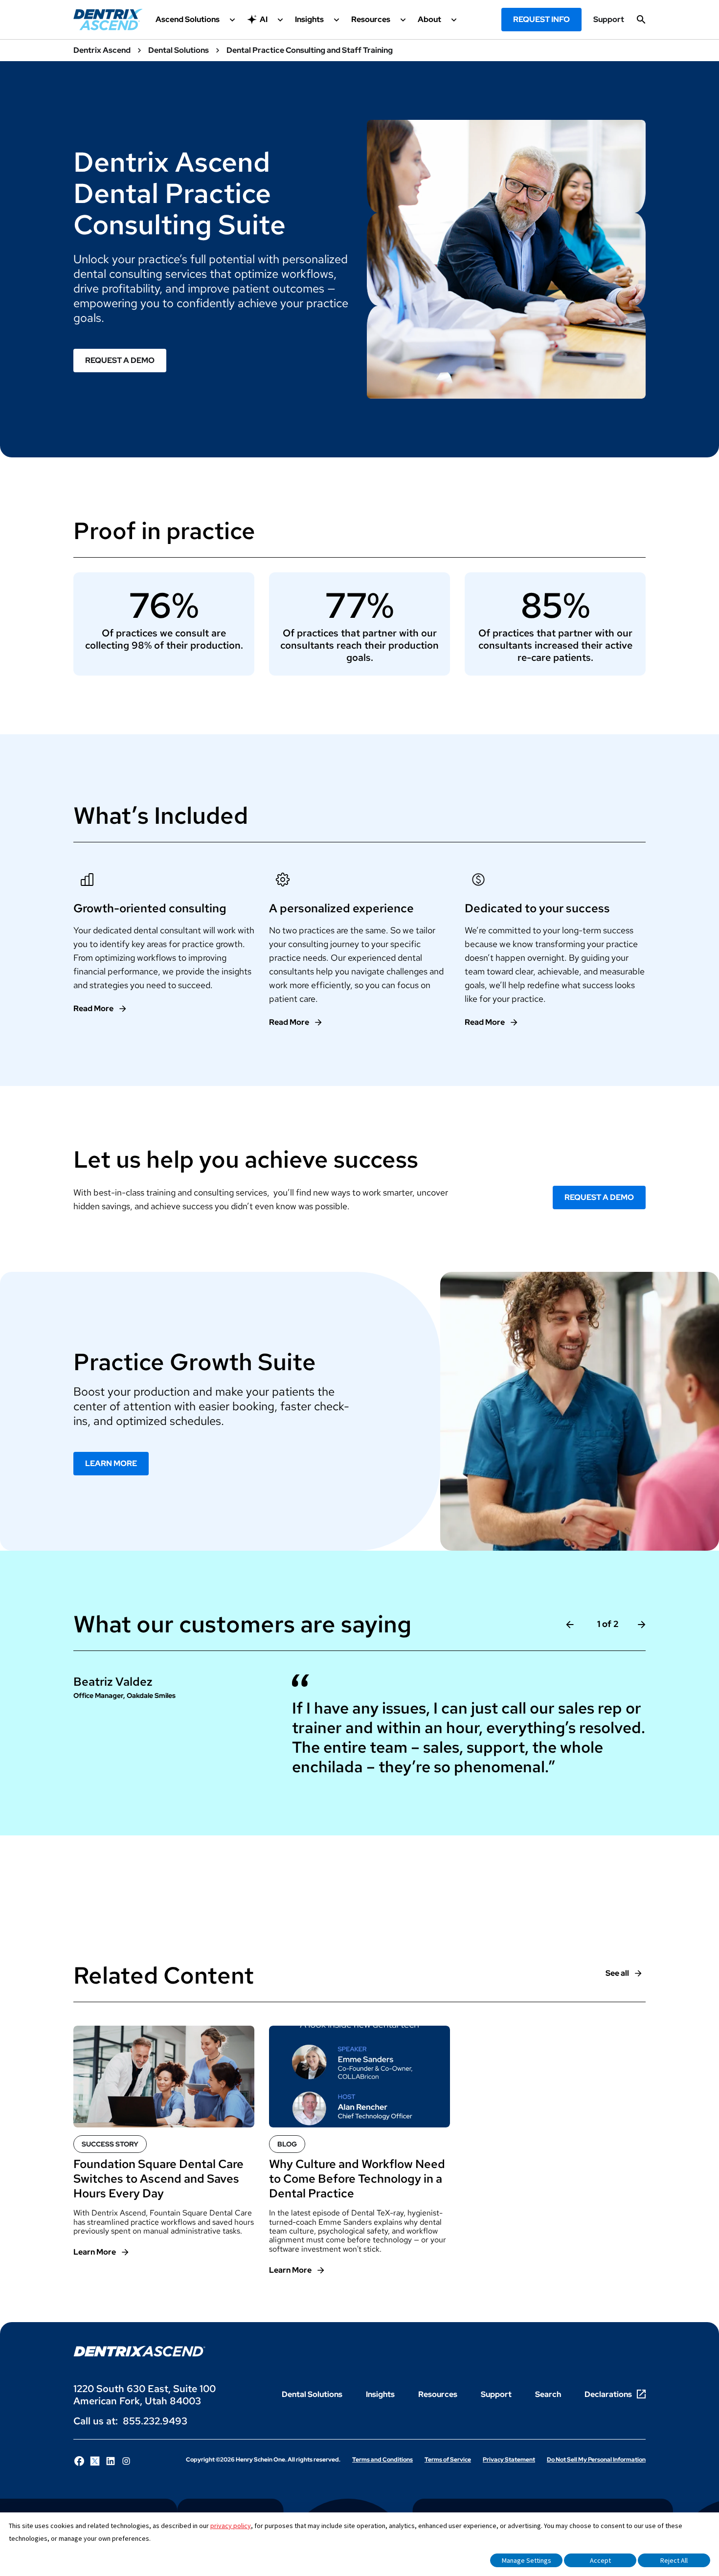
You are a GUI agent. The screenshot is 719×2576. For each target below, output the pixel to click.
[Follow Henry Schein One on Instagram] (126, 2461)
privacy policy (231, 2526)
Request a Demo (120, 360)
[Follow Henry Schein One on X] (95, 2461)
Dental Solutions (312, 2394)
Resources (438, 2394)
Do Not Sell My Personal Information (596, 2460)
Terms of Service (448, 2460)
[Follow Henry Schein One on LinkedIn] (111, 2461)
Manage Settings (527, 2560)
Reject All (674, 2560)
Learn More (111, 1463)
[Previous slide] (570, 1624)
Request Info (541, 19)
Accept (600, 2560)
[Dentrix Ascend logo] (139, 2351)
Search (548, 2394)
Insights (380, 2394)
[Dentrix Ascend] (108, 20)
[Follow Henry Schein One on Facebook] (79, 2461)
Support (609, 20)
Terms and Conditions (382, 2460)
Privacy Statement (509, 2460)
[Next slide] (642, 1624)
